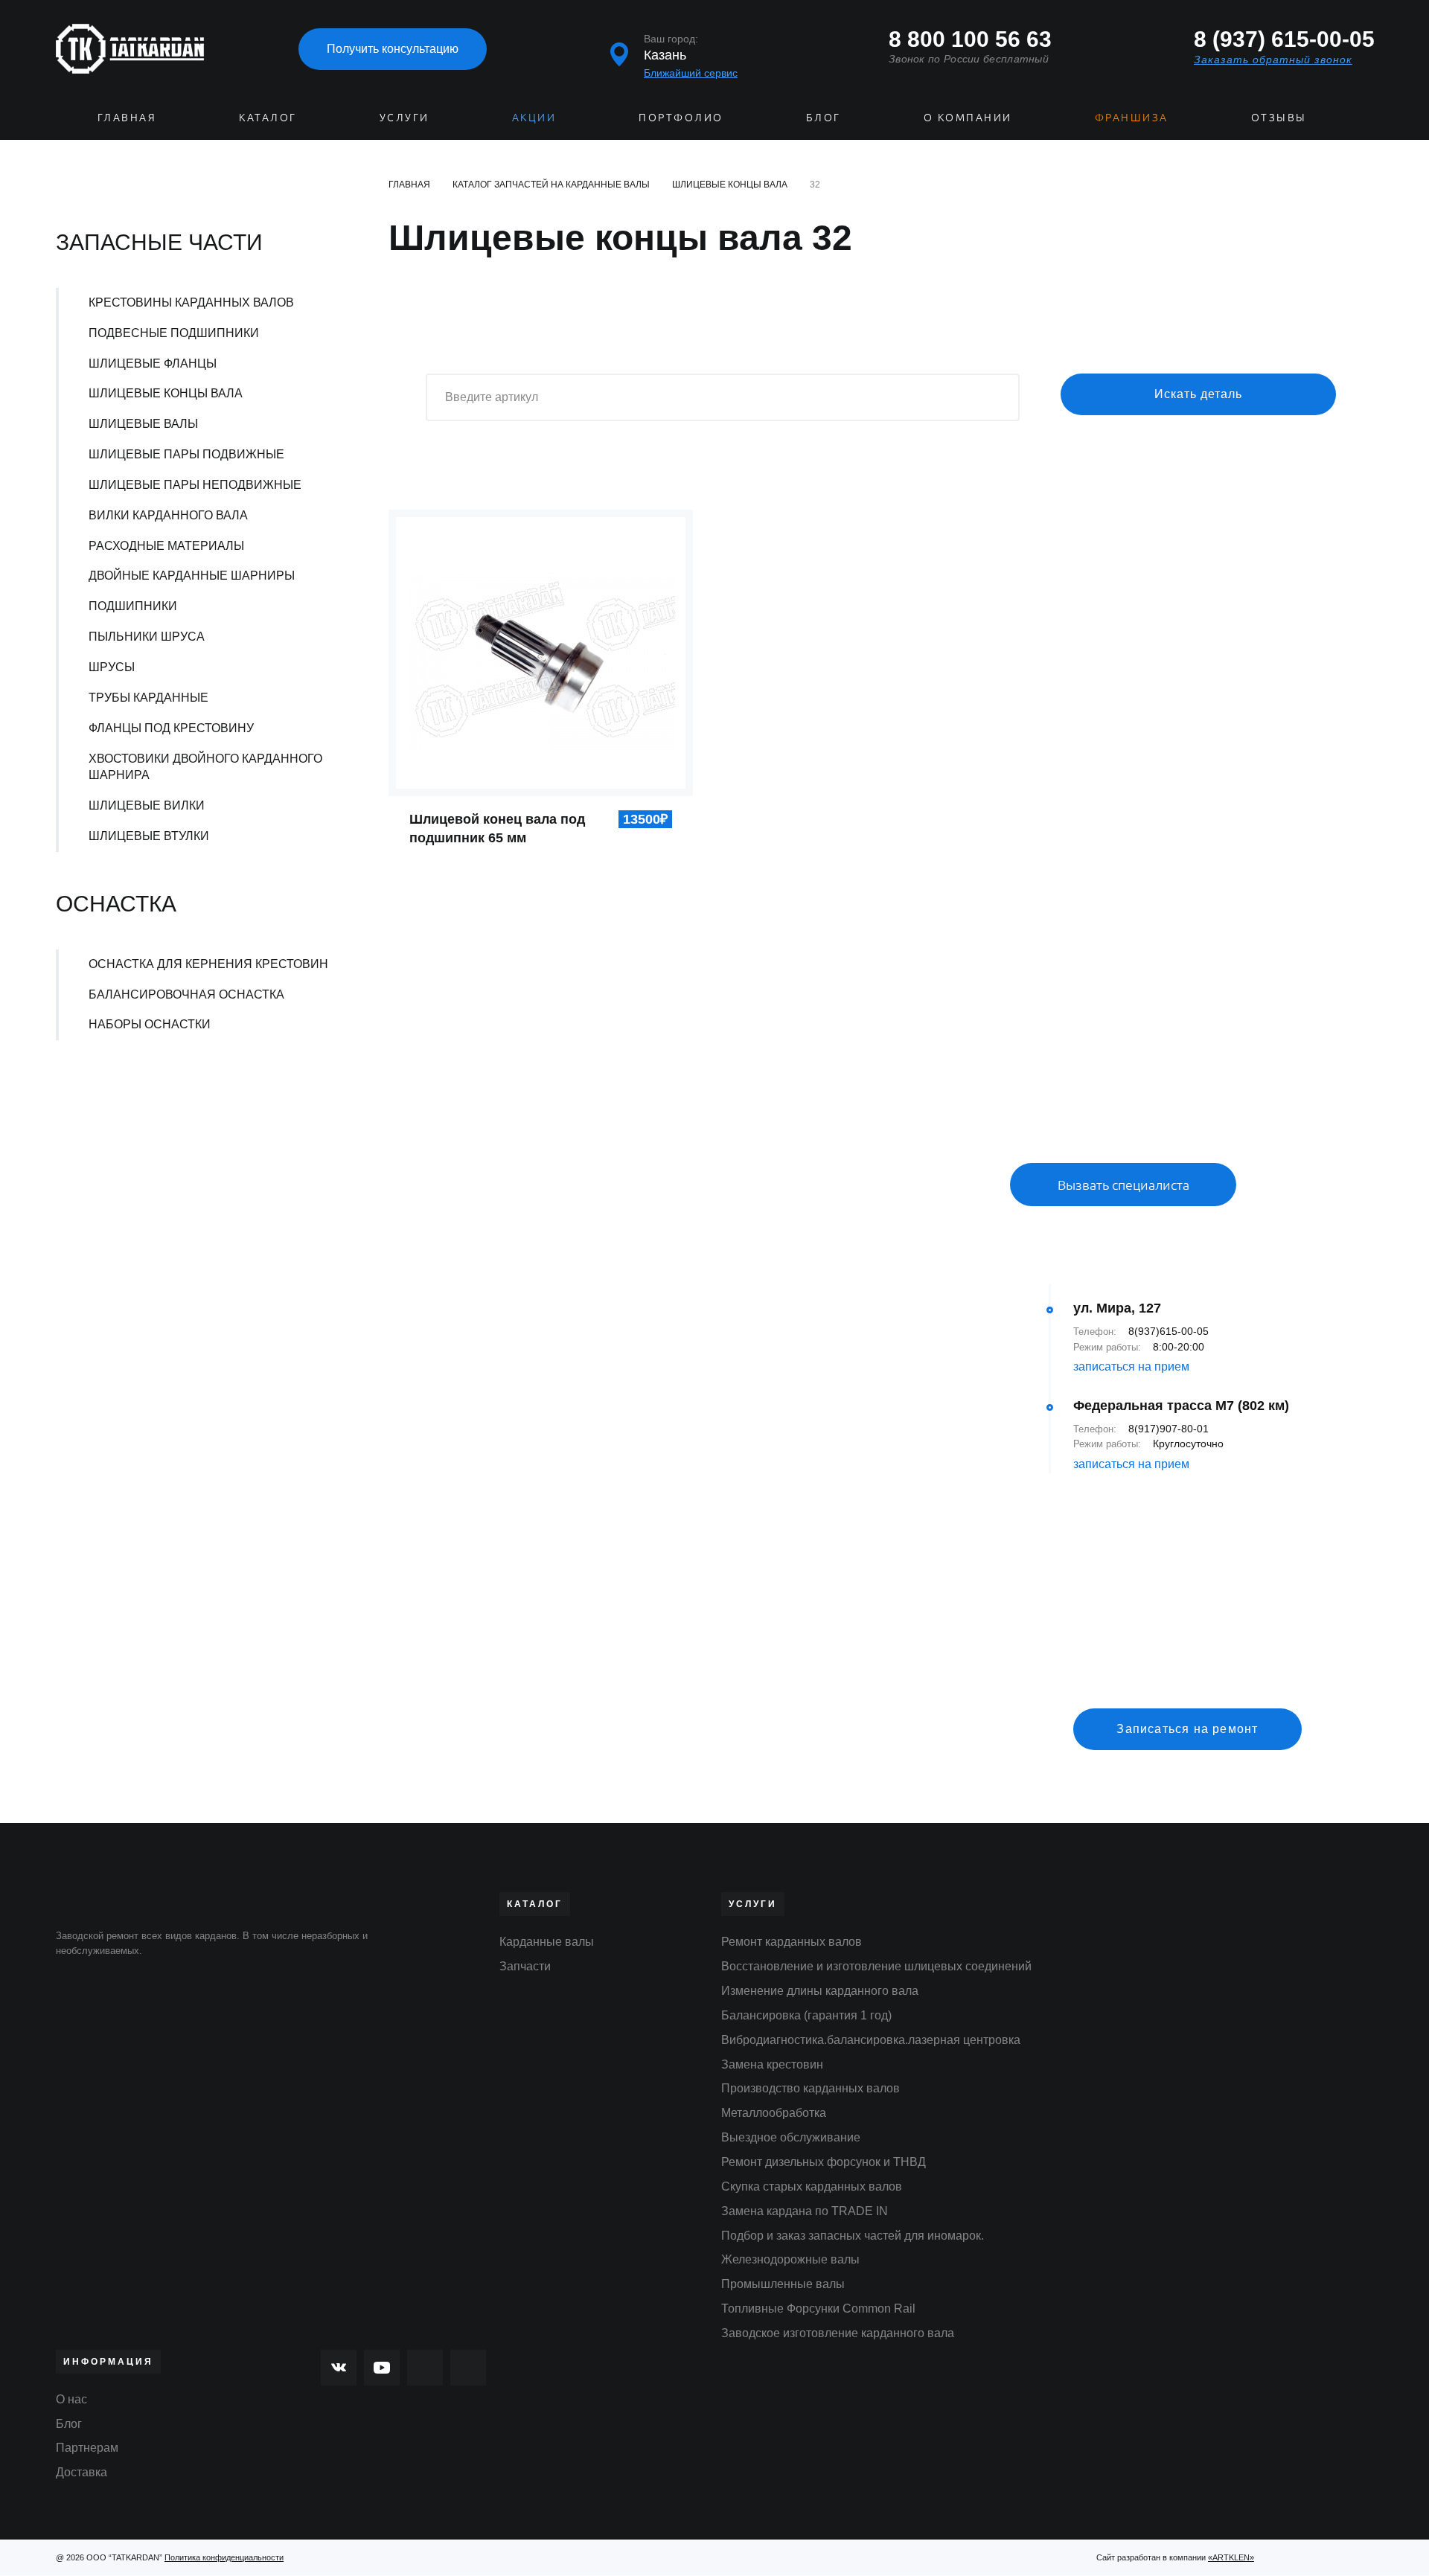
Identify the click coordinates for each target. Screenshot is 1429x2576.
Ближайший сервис (691, 73)
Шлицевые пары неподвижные (195, 485)
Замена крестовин (772, 2064)
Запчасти (525, 1966)
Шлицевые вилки (147, 805)
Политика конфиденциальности (224, 2557)
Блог (824, 117)
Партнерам (87, 2448)
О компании (968, 117)
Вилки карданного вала (168, 515)
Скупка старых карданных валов (812, 2186)
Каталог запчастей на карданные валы (551, 185)
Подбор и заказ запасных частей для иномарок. (853, 2236)
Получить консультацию (393, 49)
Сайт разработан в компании (1175, 2557)
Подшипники (133, 606)
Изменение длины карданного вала (820, 1991)
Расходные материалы (166, 546)
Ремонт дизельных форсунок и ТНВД (824, 2162)
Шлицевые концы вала (166, 393)
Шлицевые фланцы (153, 363)
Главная (127, 117)
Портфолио (681, 117)
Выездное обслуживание (791, 2137)
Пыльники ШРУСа (147, 637)
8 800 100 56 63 (970, 39)
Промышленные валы (783, 2284)
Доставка (81, 2472)
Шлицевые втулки (149, 836)
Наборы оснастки (150, 1024)
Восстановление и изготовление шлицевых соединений (876, 1966)
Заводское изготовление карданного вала (838, 2333)
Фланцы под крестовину (171, 728)
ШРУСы (112, 667)
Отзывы (1279, 117)
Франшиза (1132, 117)
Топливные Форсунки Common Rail (818, 2309)
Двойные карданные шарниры (192, 576)
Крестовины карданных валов (191, 302)
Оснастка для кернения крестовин (208, 964)
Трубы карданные (148, 698)
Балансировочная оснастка (186, 994)
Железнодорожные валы (790, 2259)
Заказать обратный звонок (1273, 60)
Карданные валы (547, 1942)
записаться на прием (1131, 1367)
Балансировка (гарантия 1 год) (806, 2015)
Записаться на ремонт (1187, 1729)
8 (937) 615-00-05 (1283, 39)
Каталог (268, 117)
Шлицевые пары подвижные (186, 454)
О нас (71, 2399)
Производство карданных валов (811, 2088)
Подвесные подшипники (174, 333)
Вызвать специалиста (1123, 1184)
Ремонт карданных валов (792, 1942)
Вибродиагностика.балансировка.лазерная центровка (871, 2040)
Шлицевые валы (143, 424)
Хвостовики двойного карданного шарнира (205, 767)
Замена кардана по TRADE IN (805, 2211)
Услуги (405, 117)
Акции (534, 117)
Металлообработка (774, 2113)
